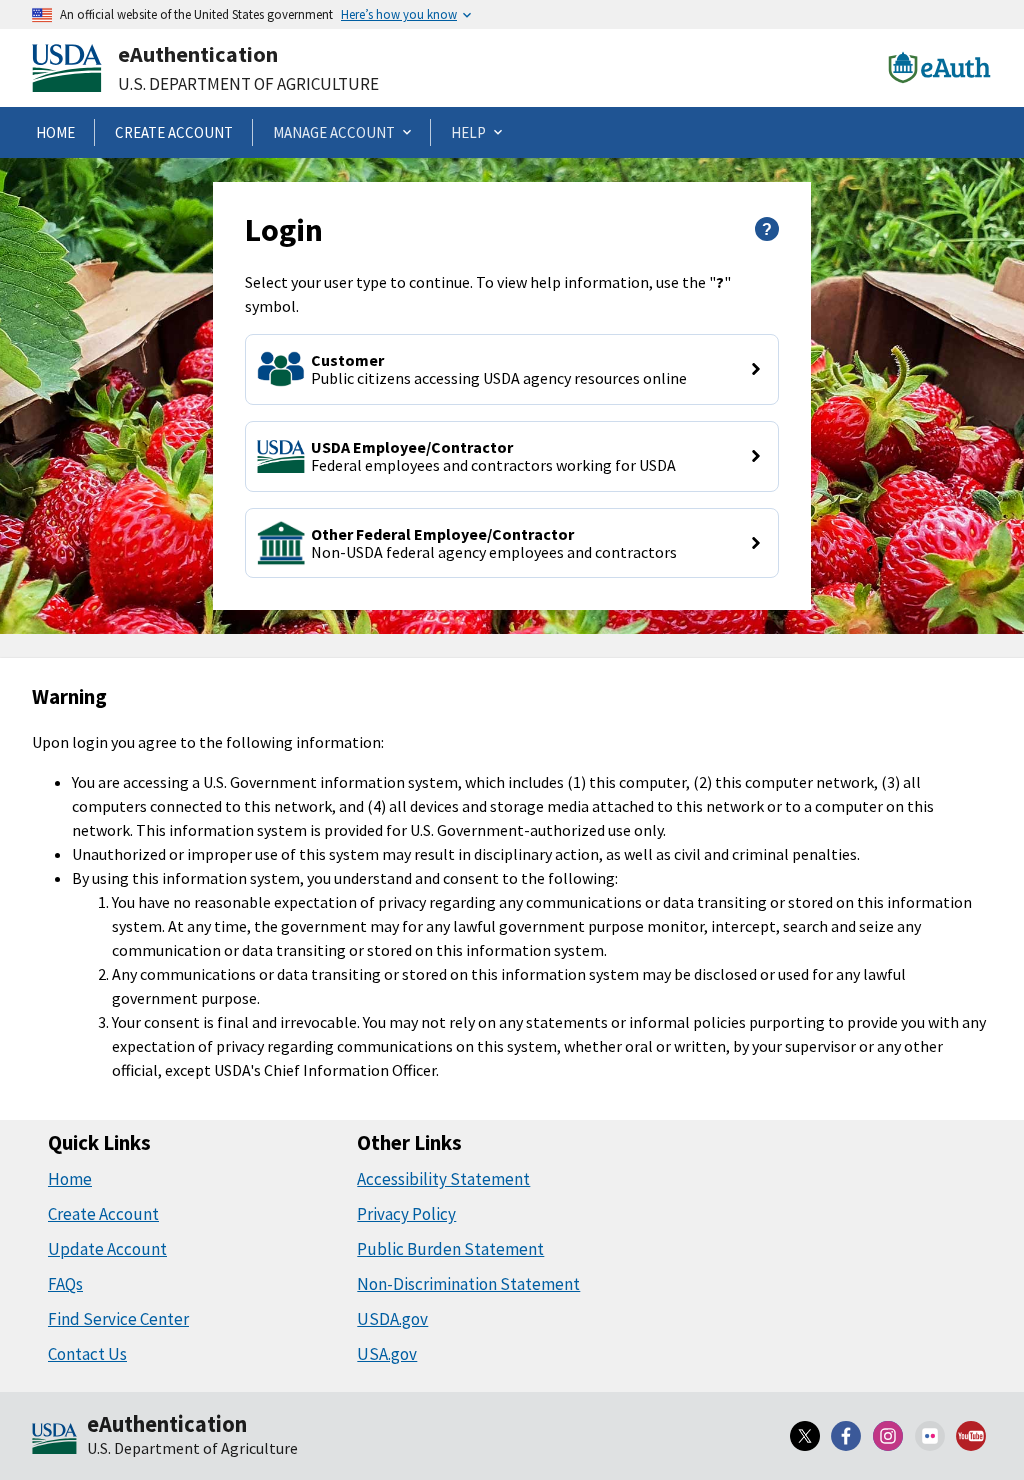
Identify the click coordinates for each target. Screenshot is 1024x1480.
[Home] (54, 1440)
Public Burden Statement (450, 1249)
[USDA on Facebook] (847, 1436)
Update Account (107, 1249)
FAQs (65, 1284)
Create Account (103, 1214)
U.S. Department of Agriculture (248, 84)
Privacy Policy (406, 1214)
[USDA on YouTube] (971, 1436)
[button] (511, 369)
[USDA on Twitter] (805, 1436)
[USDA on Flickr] (930, 1436)
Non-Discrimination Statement (468, 1284)
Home (70, 1179)
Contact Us (87, 1354)
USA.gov (387, 1354)
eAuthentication (198, 54)
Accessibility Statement (443, 1179)
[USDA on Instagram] (888, 1436)
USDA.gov (392, 1319)
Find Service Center (118, 1319)
